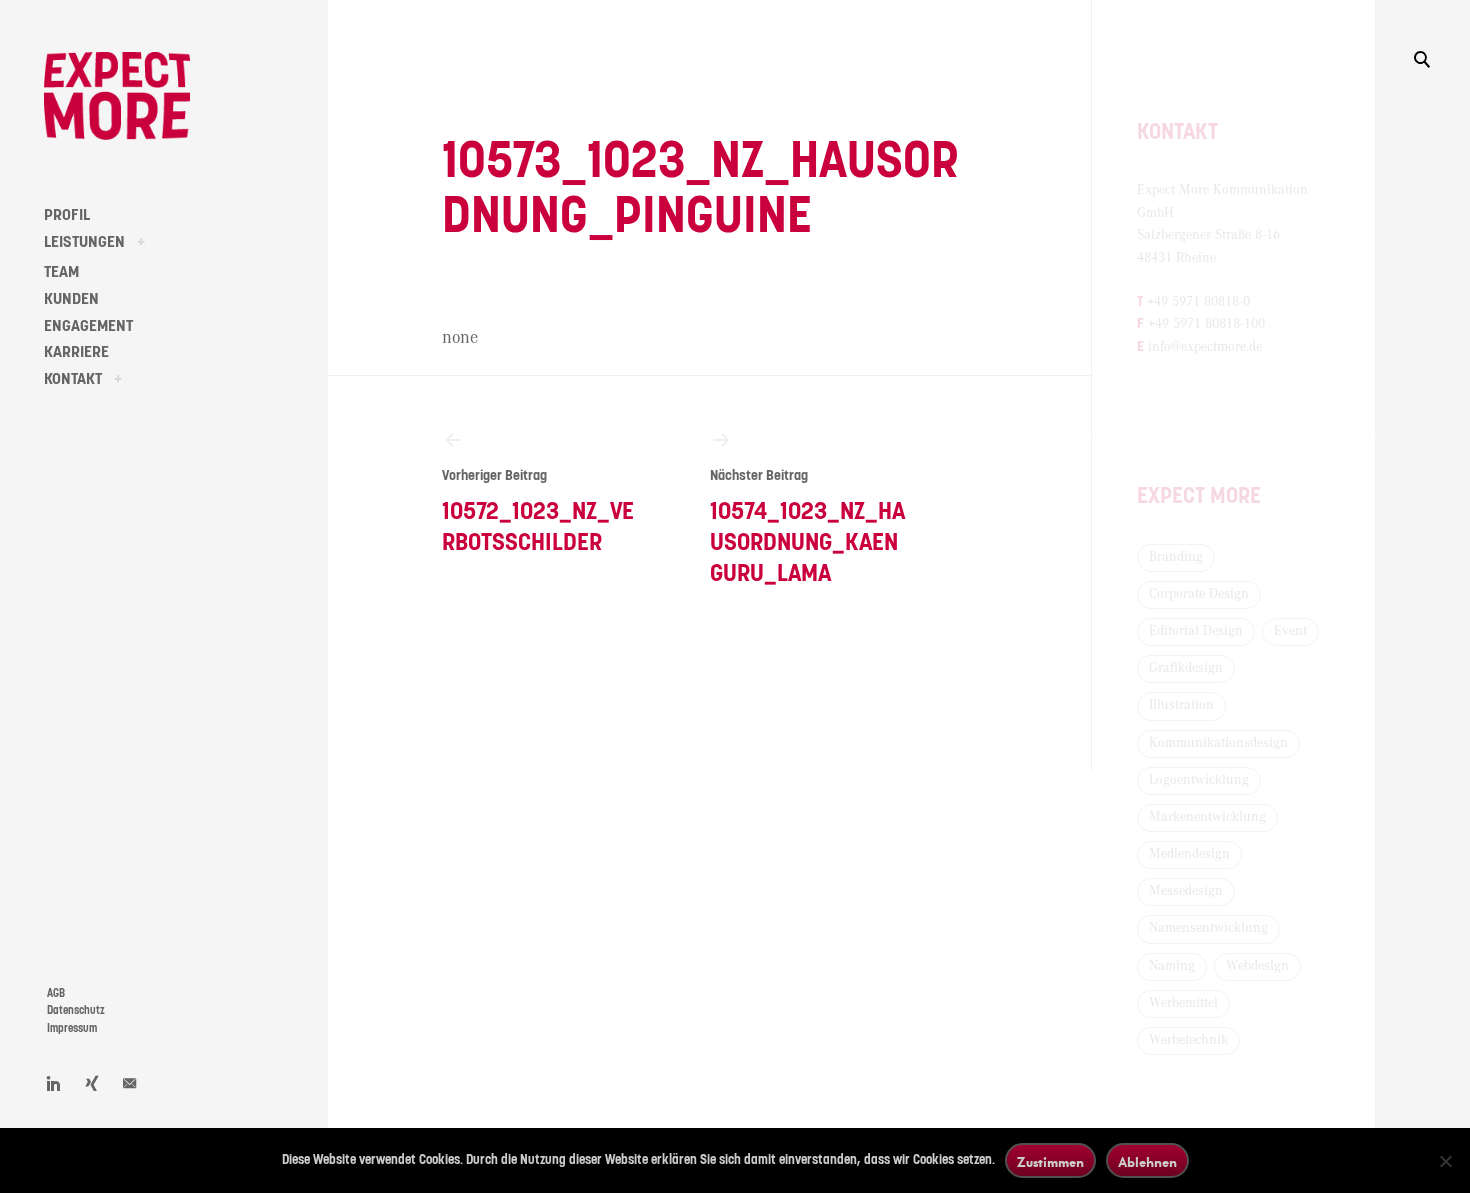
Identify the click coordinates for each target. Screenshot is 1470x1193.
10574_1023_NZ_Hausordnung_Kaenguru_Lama (807, 527)
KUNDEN (71, 299)
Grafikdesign (1186, 668)
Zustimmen (1050, 1161)
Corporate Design (1199, 594)
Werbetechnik (1188, 1040)
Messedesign (1186, 891)
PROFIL (67, 215)
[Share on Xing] (92, 1083)
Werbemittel (1183, 1003)
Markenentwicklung (1207, 817)
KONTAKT (73, 379)
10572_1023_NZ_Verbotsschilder (538, 512)
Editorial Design (1196, 631)
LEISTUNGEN (84, 242)
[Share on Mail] (130, 1083)
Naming (1172, 966)
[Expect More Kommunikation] (117, 96)
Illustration (1181, 705)
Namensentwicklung (1208, 928)
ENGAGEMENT (88, 326)
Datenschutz (76, 1010)
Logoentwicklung (1199, 780)
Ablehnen (1147, 1161)
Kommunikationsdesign (1218, 743)
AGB (56, 993)
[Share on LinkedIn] (54, 1083)
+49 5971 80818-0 (1198, 302)
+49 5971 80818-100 (1206, 324)
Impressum (72, 1028)
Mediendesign (1189, 854)
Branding (1176, 557)
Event (1290, 631)
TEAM (61, 272)
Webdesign (1257, 966)
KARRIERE (76, 352)
